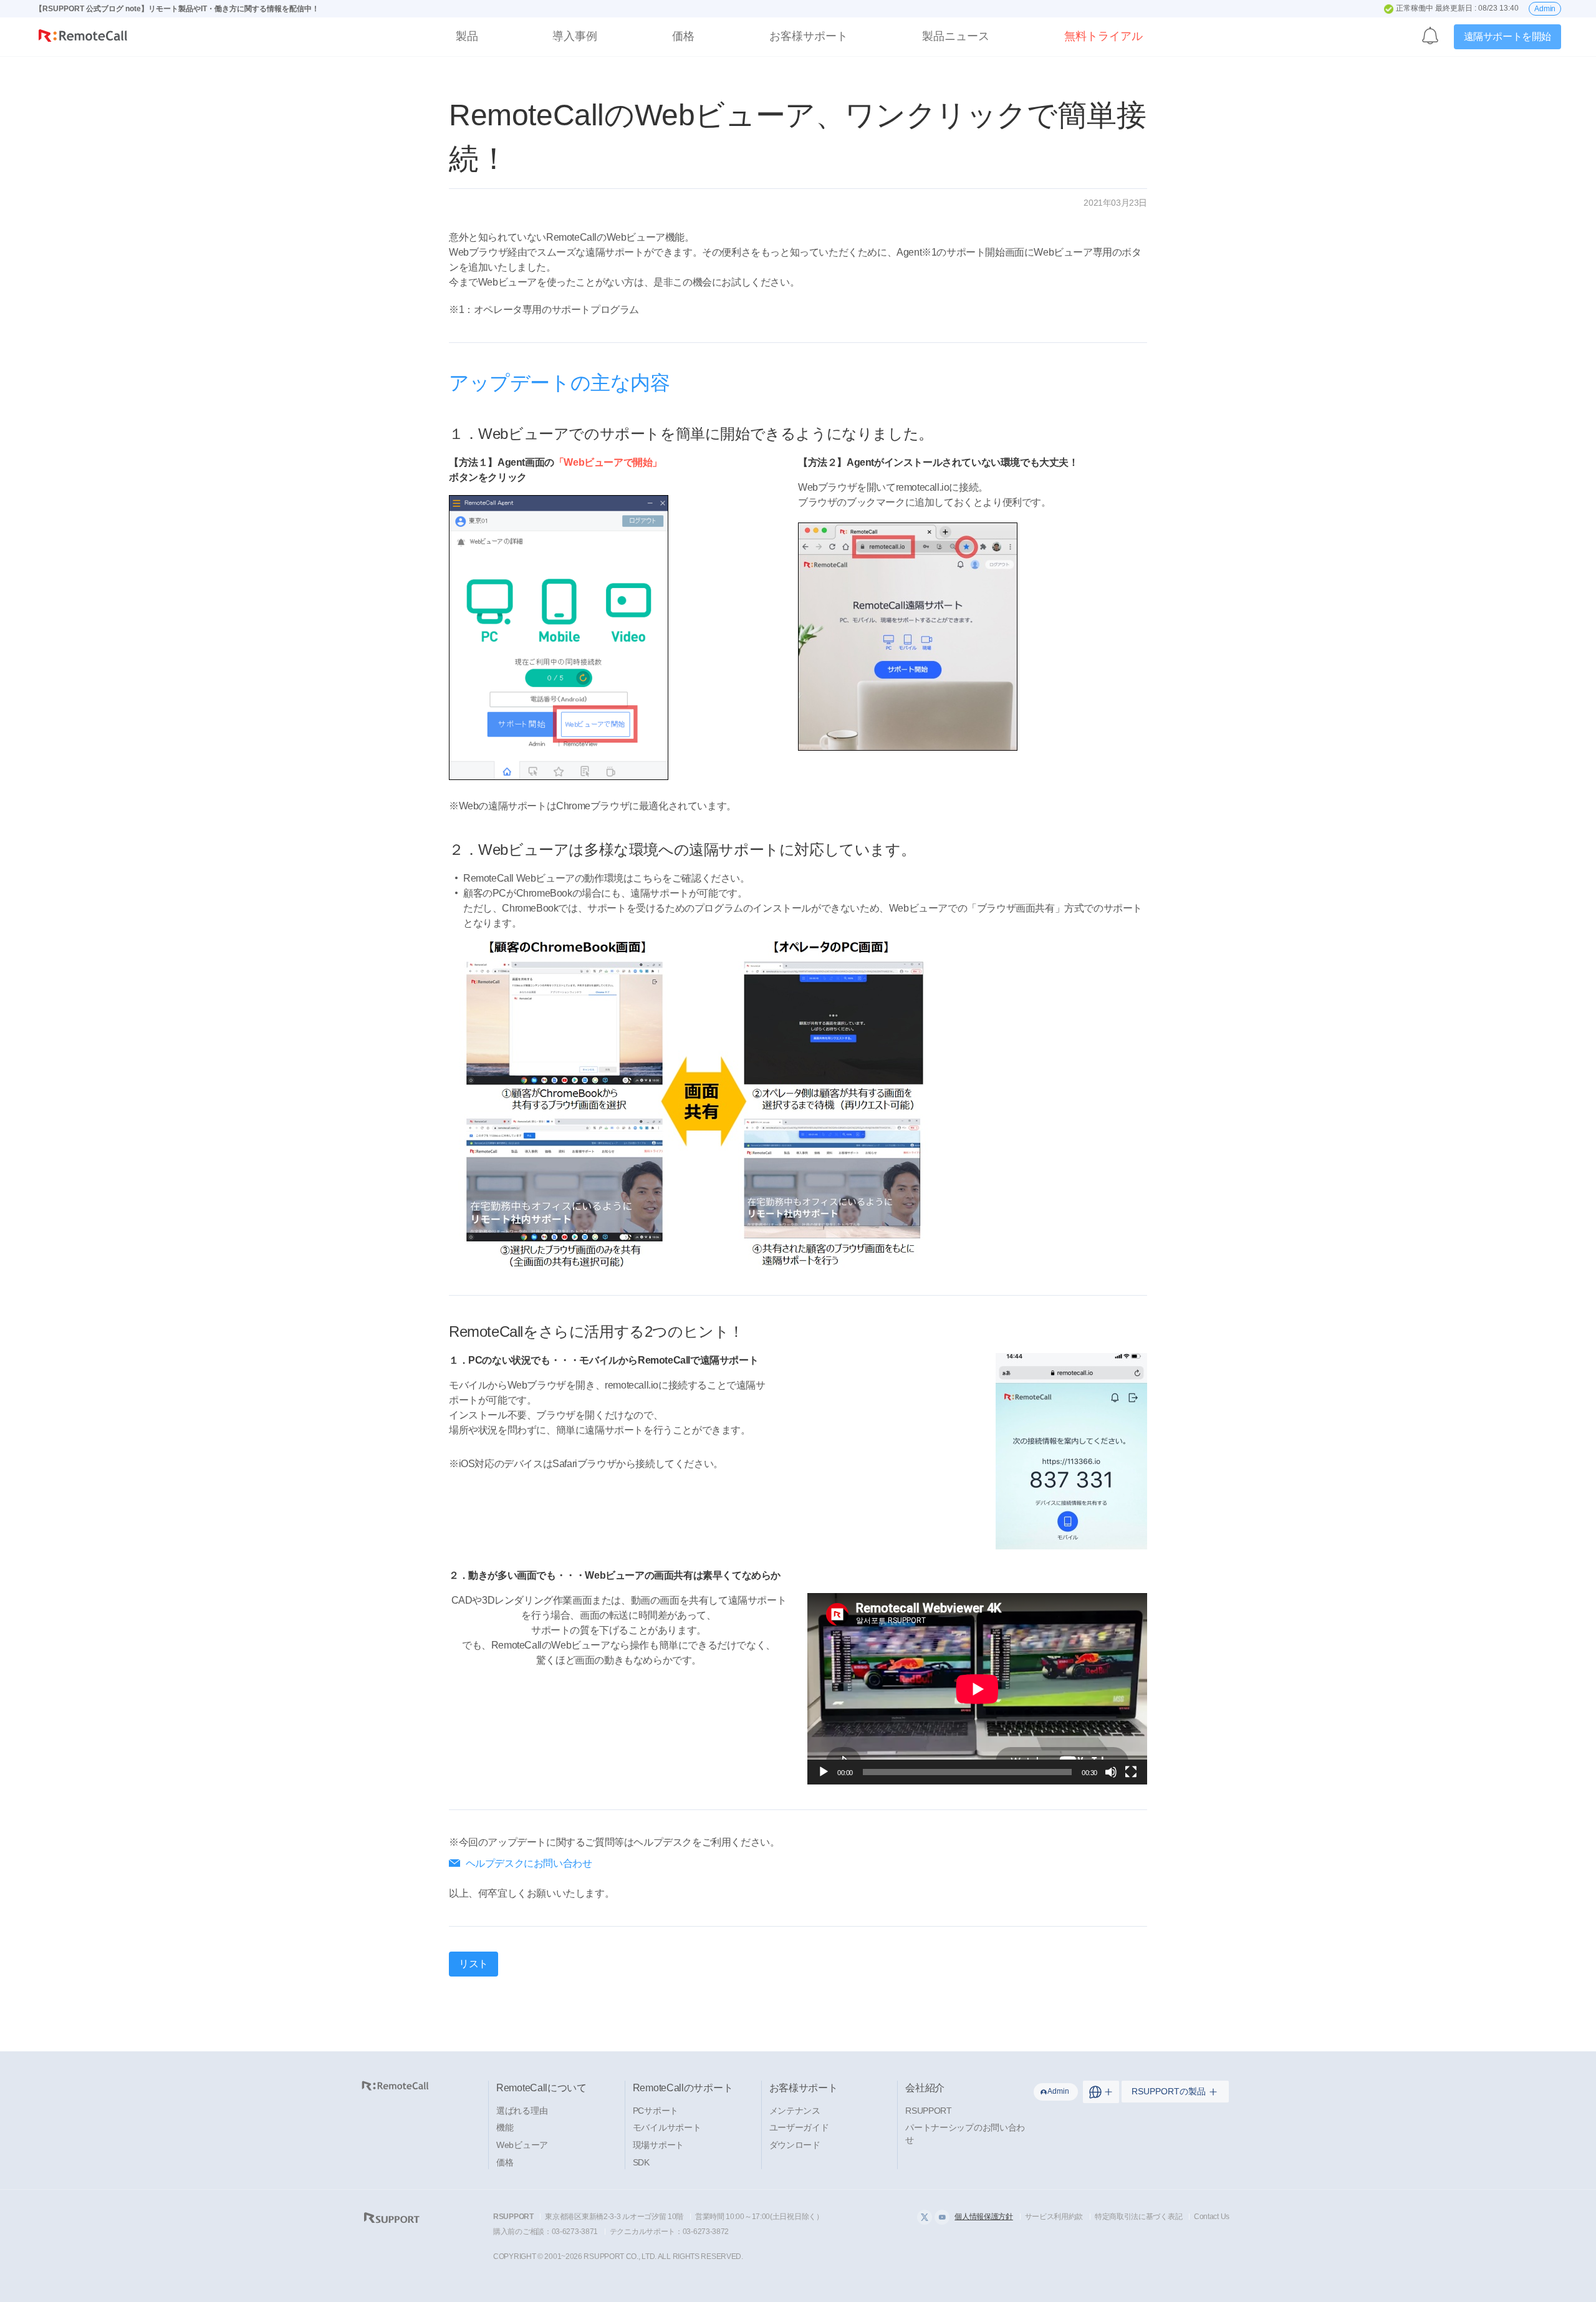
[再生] (824, 1772)
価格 (683, 36)
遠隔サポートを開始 (1507, 36)
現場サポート (658, 2145)
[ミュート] (1111, 1772)
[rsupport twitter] (925, 2217)
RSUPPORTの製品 (1169, 2091)
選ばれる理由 (522, 2111)
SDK (641, 2162)
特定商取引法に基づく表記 (1138, 2217)
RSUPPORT (929, 2111)
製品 (467, 36)
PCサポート (656, 2111)
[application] (977, 1689)
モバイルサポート (667, 2127)
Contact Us (1212, 2217)
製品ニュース (956, 36)
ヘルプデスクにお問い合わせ (529, 1863)
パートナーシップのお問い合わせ (965, 2134)
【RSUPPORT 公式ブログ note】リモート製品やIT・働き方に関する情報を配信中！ (177, 9)
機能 (505, 2127)
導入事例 (575, 36)
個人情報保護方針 (984, 2217)
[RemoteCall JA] (83, 38)
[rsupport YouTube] (942, 2217)
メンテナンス (795, 2111)
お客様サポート (809, 36)
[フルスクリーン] (1131, 1772)
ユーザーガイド (799, 2127)
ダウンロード (795, 2145)
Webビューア (522, 2145)
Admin (1545, 9)
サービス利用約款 (1054, 2217)
